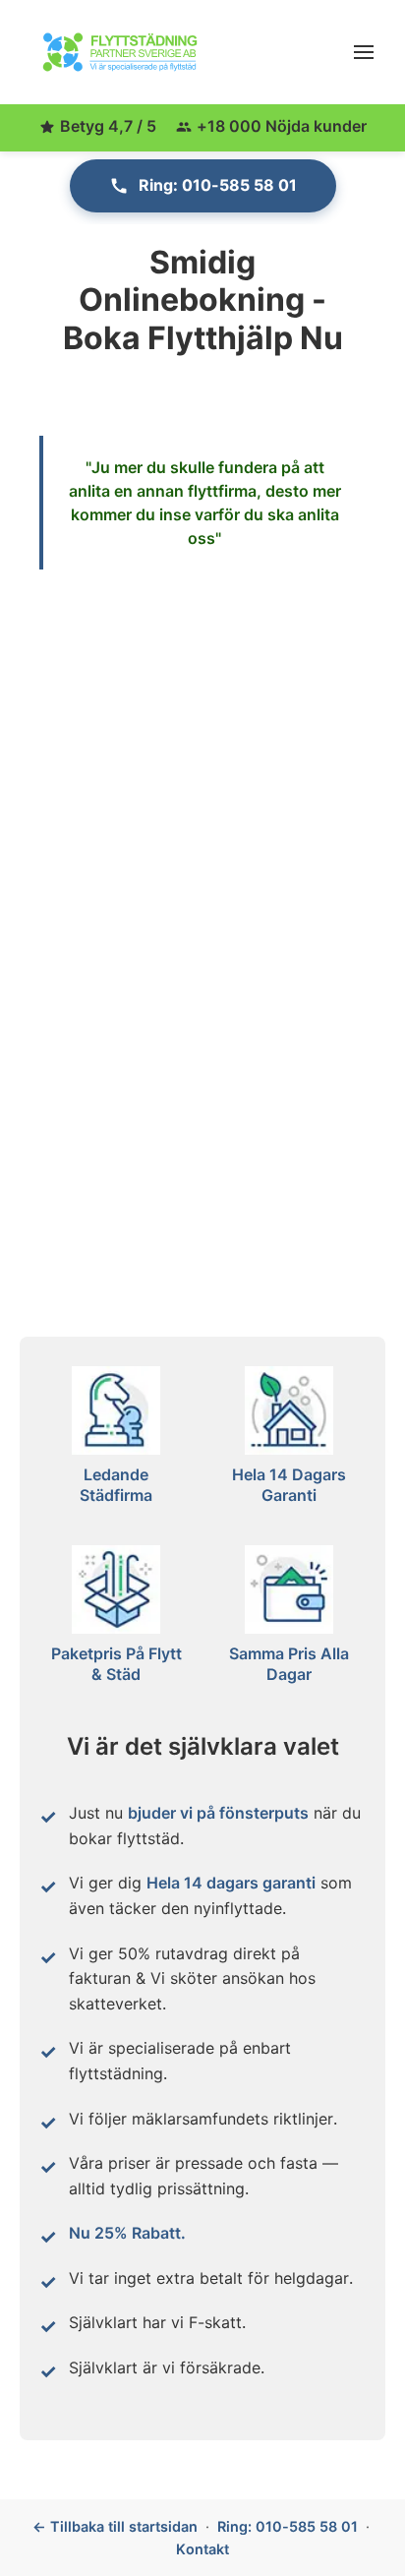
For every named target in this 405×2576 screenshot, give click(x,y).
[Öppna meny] (364, 52)
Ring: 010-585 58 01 (218, 185)
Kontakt (202, 2549)
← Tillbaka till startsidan (115, 2526)
